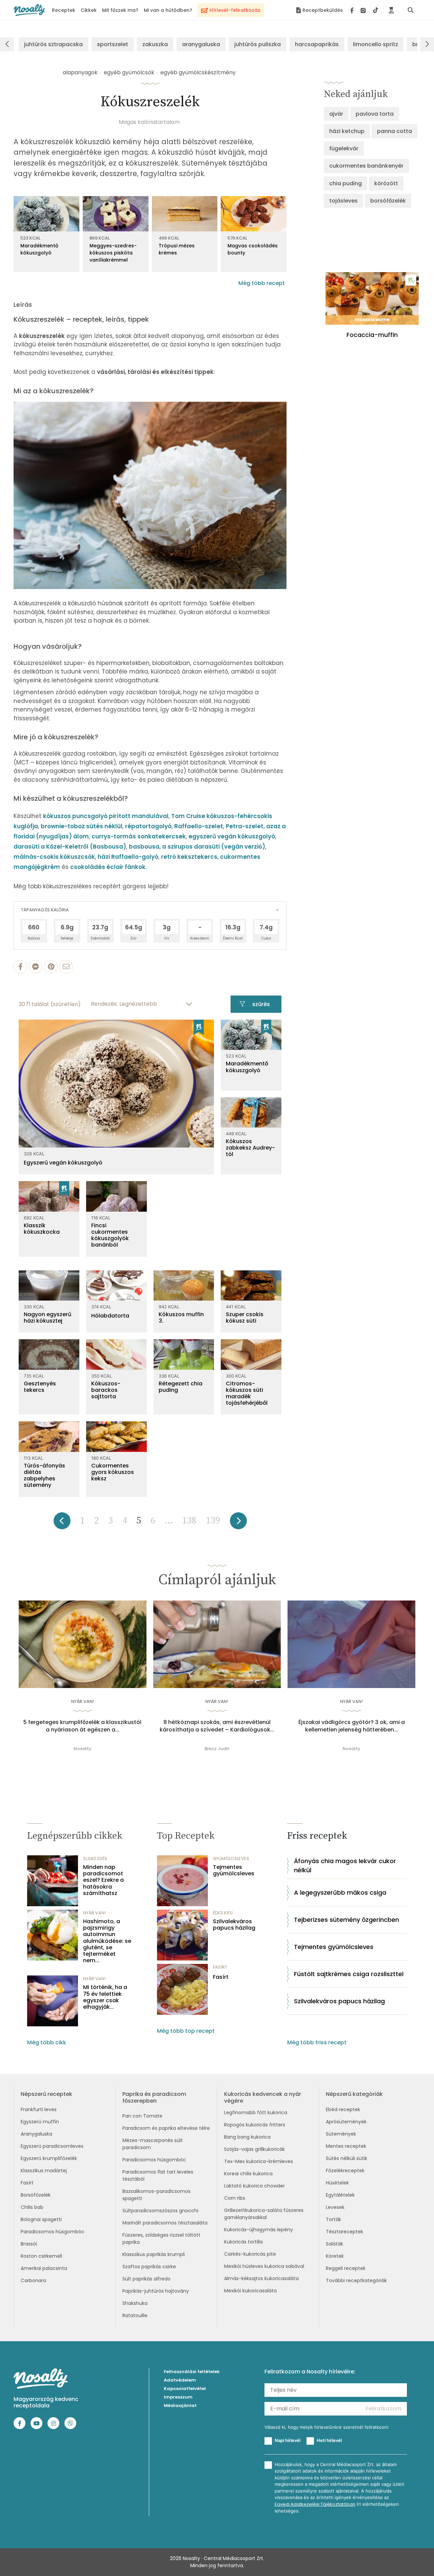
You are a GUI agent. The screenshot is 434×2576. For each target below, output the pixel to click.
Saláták (334, 2244)
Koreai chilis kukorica (248, 2174)
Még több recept (262, 283)
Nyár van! (83, 1701)
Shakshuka (135, 2303)
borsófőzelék (388, 201)
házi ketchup (347, 131)
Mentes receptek (346, 2146)
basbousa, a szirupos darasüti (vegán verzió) (197, 847)
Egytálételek (340, 2195)
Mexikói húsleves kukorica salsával (264, 2266)
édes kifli (223, 1913)
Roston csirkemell (41, 2256)
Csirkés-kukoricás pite (250, 2254)
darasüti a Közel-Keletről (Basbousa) (70, 847)
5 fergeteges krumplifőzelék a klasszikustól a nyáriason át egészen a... (82, 1726)
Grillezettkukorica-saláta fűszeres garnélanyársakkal (264, 2214)
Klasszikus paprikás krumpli (154, 2254)
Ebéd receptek (343, 2109)
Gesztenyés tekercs (40, 1387)
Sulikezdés (95, 1859)
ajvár (336, 114)
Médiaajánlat (180, 2405)
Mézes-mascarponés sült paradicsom (153, 2144)
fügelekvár (344, 148)
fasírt (220, 1967)
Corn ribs (235, 2198)
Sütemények (341, 2134)
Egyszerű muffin (40, 2122)
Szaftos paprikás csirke (149, 2267)
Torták (333, 2219)
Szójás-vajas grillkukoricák (254, 2149)
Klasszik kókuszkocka (42, 1229)
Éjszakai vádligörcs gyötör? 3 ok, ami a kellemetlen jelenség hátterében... (352, 1726)
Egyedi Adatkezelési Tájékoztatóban (315, 2504)
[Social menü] (364, 10)
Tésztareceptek (344, 2232)
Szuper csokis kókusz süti (245, 1318)
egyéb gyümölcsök (129, 72)
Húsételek (337, 2183)
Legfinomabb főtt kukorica (256, 2113)
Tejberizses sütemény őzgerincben (347, 1920)
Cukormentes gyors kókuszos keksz (113, 1472)
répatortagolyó (148, 826)
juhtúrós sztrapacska (53, 44)
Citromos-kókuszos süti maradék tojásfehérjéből (247, 1393)
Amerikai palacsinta (44, 2268)
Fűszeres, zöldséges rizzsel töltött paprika (161, 2239)
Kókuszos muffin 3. (181, 1318)
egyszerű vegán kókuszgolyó (232, 836)
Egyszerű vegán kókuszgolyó (63, 1163)
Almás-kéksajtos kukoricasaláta (261, 2278)
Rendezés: (104, 1004)
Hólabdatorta (110, 1316)
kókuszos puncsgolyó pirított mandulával (106, 816)
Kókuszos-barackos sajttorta (106, 1390)
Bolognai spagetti (41, 2219)
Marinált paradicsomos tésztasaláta (165, 2223)
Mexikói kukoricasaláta (250, 2291)
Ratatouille (135, 2315)
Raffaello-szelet (199, 826)
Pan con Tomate (142, 2116)
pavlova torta (375, 114)
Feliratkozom (384, 2409)
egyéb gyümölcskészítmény (198, 72)
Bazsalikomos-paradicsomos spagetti (156, 2195)
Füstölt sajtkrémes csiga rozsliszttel (349, 1974)
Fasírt (221, 1977)
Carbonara (33, 2280)
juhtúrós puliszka (258, 44)
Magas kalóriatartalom (149, 122)
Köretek (335, 2256)
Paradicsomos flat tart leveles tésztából (158, 2175)
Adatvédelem (180, 2380)
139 (213, 1521)
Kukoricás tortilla (243, 2242)
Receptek (64, 10)
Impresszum (178, 2397)
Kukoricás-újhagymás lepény (259, 2230)
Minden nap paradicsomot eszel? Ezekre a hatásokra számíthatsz (103, 1880)
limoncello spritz (376, 44)
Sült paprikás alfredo (146, 2279)
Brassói (29, 2244)
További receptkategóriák (356, 2280)
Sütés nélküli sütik (347, 2158)
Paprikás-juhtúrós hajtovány (156, 2291)
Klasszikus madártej (44, 2171)
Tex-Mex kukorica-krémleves (259, 2161)
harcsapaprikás (317, 44)
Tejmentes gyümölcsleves (234, 1870)
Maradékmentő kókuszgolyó (39, 249)
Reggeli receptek (346, 2268)
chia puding (346, 183)
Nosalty (83, 1749)
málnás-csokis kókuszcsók (54, 857)
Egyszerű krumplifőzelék (49, 2158)
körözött (386, 183)
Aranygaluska (36, 2134)
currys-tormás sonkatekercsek (139, 836)
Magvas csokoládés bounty (253, 249)
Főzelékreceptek (345, 2171)
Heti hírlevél (329, 2440)
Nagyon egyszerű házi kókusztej (47, 1318)
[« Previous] (62, 1523)
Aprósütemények (346, 2122)
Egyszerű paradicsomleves (52, 2146)
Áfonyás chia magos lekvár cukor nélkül (345, 1865)
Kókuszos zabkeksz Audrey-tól (250, 1148)
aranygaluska (201, 44)
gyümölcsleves (231, 1859)
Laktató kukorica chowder (254, 2186)
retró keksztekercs (189, 857)
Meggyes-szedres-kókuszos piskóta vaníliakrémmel (113, 253)
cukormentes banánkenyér (366, 166)
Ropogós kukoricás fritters (255, 2125)
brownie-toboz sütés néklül (82, 826)
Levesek (335, 2207)
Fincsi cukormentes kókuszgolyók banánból (110, 1235)
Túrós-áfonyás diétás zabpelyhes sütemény (44, 1475)
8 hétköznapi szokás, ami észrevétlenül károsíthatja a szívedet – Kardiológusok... (217, 1726)
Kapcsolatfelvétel (185, 2389)
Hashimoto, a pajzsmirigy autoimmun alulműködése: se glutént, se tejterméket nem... (107, 1941)
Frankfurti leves (39, 2109)
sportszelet (113, 44)
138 (189, 1521)
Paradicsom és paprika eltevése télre (166, 2128)
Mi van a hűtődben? (168, 10)
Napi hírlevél (288, 2440)
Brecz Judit (217, 1749)
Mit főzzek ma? (120, 10)
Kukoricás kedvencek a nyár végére (263, 2097)
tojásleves (343, 201)
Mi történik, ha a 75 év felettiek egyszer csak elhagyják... (105, 1997)
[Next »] (238, 1523)
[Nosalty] (29, 10)
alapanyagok (80, 72)
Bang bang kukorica (247, 2137)
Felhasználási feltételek (192, 2372)
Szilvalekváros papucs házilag (234, 1925)
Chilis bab (32, 2207)
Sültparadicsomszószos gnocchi (160, 2211)
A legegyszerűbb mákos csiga (340, 1892)
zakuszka (155, 44)
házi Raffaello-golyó (128, 857)
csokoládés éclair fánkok (108, 867)
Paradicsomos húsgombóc (53, 2232)
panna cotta (394, 131)
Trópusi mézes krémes (177, 249)
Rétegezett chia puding (181, 1387)
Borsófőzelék (36, 2195)
